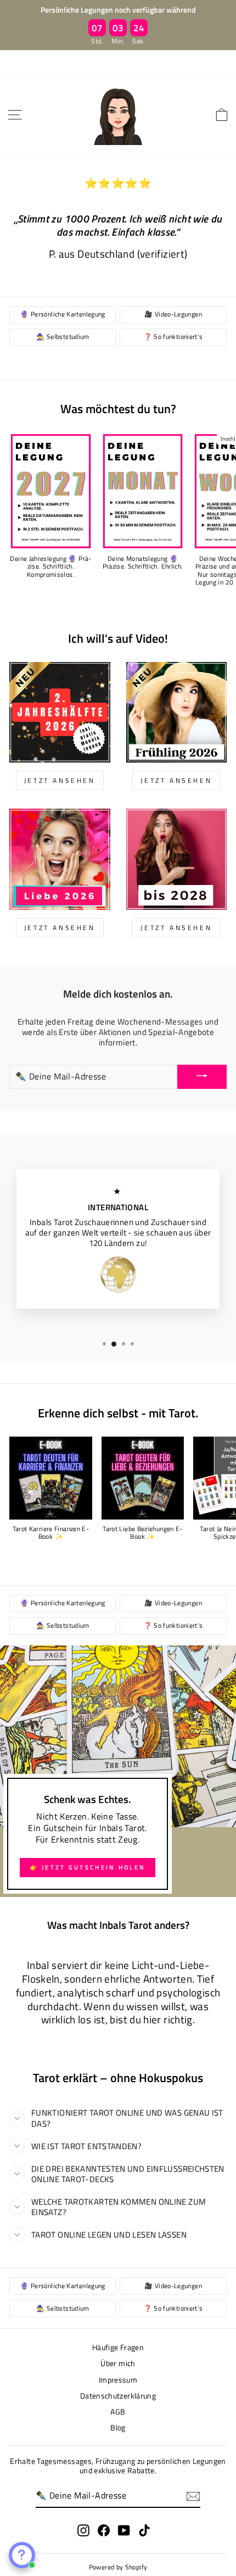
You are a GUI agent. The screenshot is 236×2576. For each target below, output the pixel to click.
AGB (118, 2412)
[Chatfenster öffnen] (22, 2555)
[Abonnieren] (193, 2496)
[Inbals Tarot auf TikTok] (144, 2530)
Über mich (118, 2363)
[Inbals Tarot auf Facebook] (104, 2530)
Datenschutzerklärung (118, 2396)
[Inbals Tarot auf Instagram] (83, 2530)
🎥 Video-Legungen (173, 314)
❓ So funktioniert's (173, 337)
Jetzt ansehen (60, 928)
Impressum (118, 2380)
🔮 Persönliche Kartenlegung (63, 314)
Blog (118, 2428)
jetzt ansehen (60, 780)
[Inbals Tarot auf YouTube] (124, 2530)
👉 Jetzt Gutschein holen (88, 1867)
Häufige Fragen (118, 2347)
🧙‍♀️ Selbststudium (63, 337)
